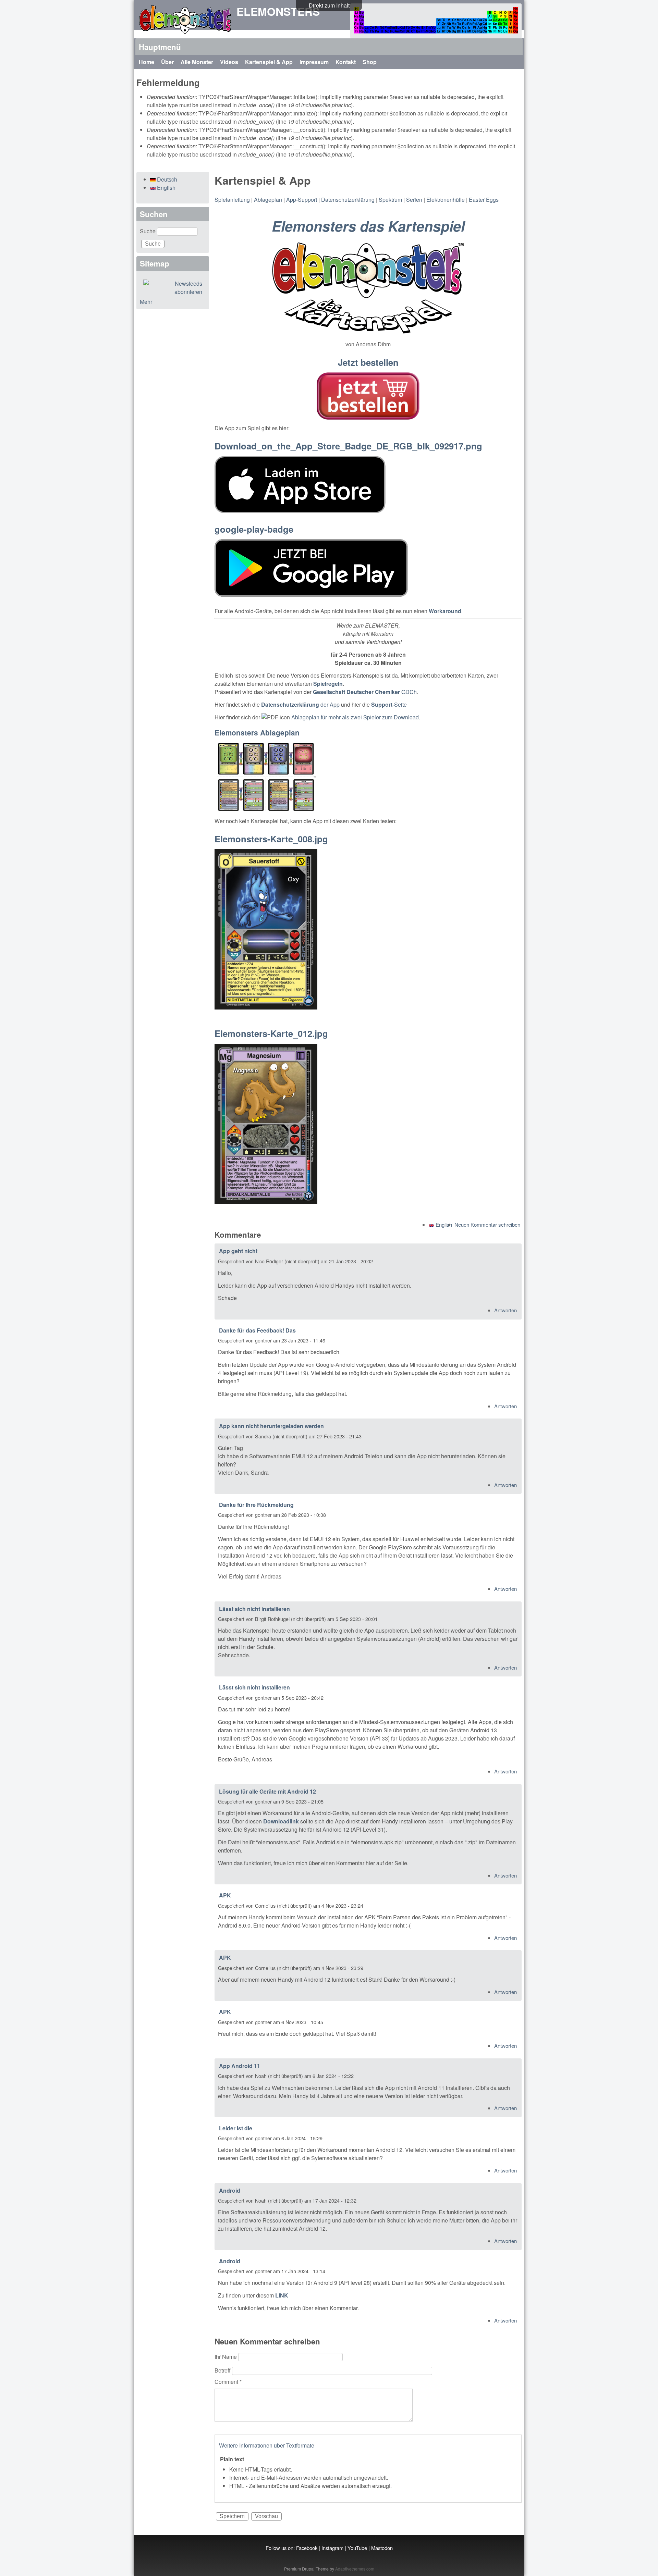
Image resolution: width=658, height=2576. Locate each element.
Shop (370, 62)
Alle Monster (197, 62)
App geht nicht (238, 1251)
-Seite (389, 704)
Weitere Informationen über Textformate (267, 2445)
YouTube (357, 2548)
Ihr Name (226, 2357)
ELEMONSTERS (278, 11)
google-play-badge (254, 529)
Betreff (223, 2370)
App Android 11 (240, 2066)
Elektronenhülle (446, 200)
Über (167, 62)
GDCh (365, 692)
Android (230, 2190)
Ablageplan (268, 200)
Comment (228, 2382)
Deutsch (166, 179)
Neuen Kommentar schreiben (487, 1224)
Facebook (307, 2548)
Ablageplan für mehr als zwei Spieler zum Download (355, 717)
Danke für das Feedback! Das (257, 1330)
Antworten (505, 1310)
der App (300, 704)
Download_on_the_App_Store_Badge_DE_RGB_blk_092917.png (348, 446)
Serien (414, 200)
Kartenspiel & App (269, 62)
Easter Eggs (484, 200)
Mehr (146, 302)
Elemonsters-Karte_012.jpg (271, 1033)
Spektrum (390, 200)
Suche (148, 231)
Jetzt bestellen (368, 362)
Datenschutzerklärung (348, 200)
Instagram (332, 2548)
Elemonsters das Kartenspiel (368, 226)
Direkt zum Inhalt (329, 5)
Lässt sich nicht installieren (254, 1609)
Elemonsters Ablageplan (257, 733)
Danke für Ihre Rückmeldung (256, 1505)
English (443, 1224)
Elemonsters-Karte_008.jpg (271, 839)
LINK (282, 2295)
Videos (229, 62)
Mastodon (382, 2548)
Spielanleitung (232, 200)
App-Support (302, 200)
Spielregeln (328, 684)
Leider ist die (236, 2128)
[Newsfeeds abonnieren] (173, 288)
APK (225, 1895)
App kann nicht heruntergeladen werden (271, 1426)
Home (147, 62)
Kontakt (346, 62)
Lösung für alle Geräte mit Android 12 (267, 1791)
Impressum (314, 62)
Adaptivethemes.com (355, 2569)
